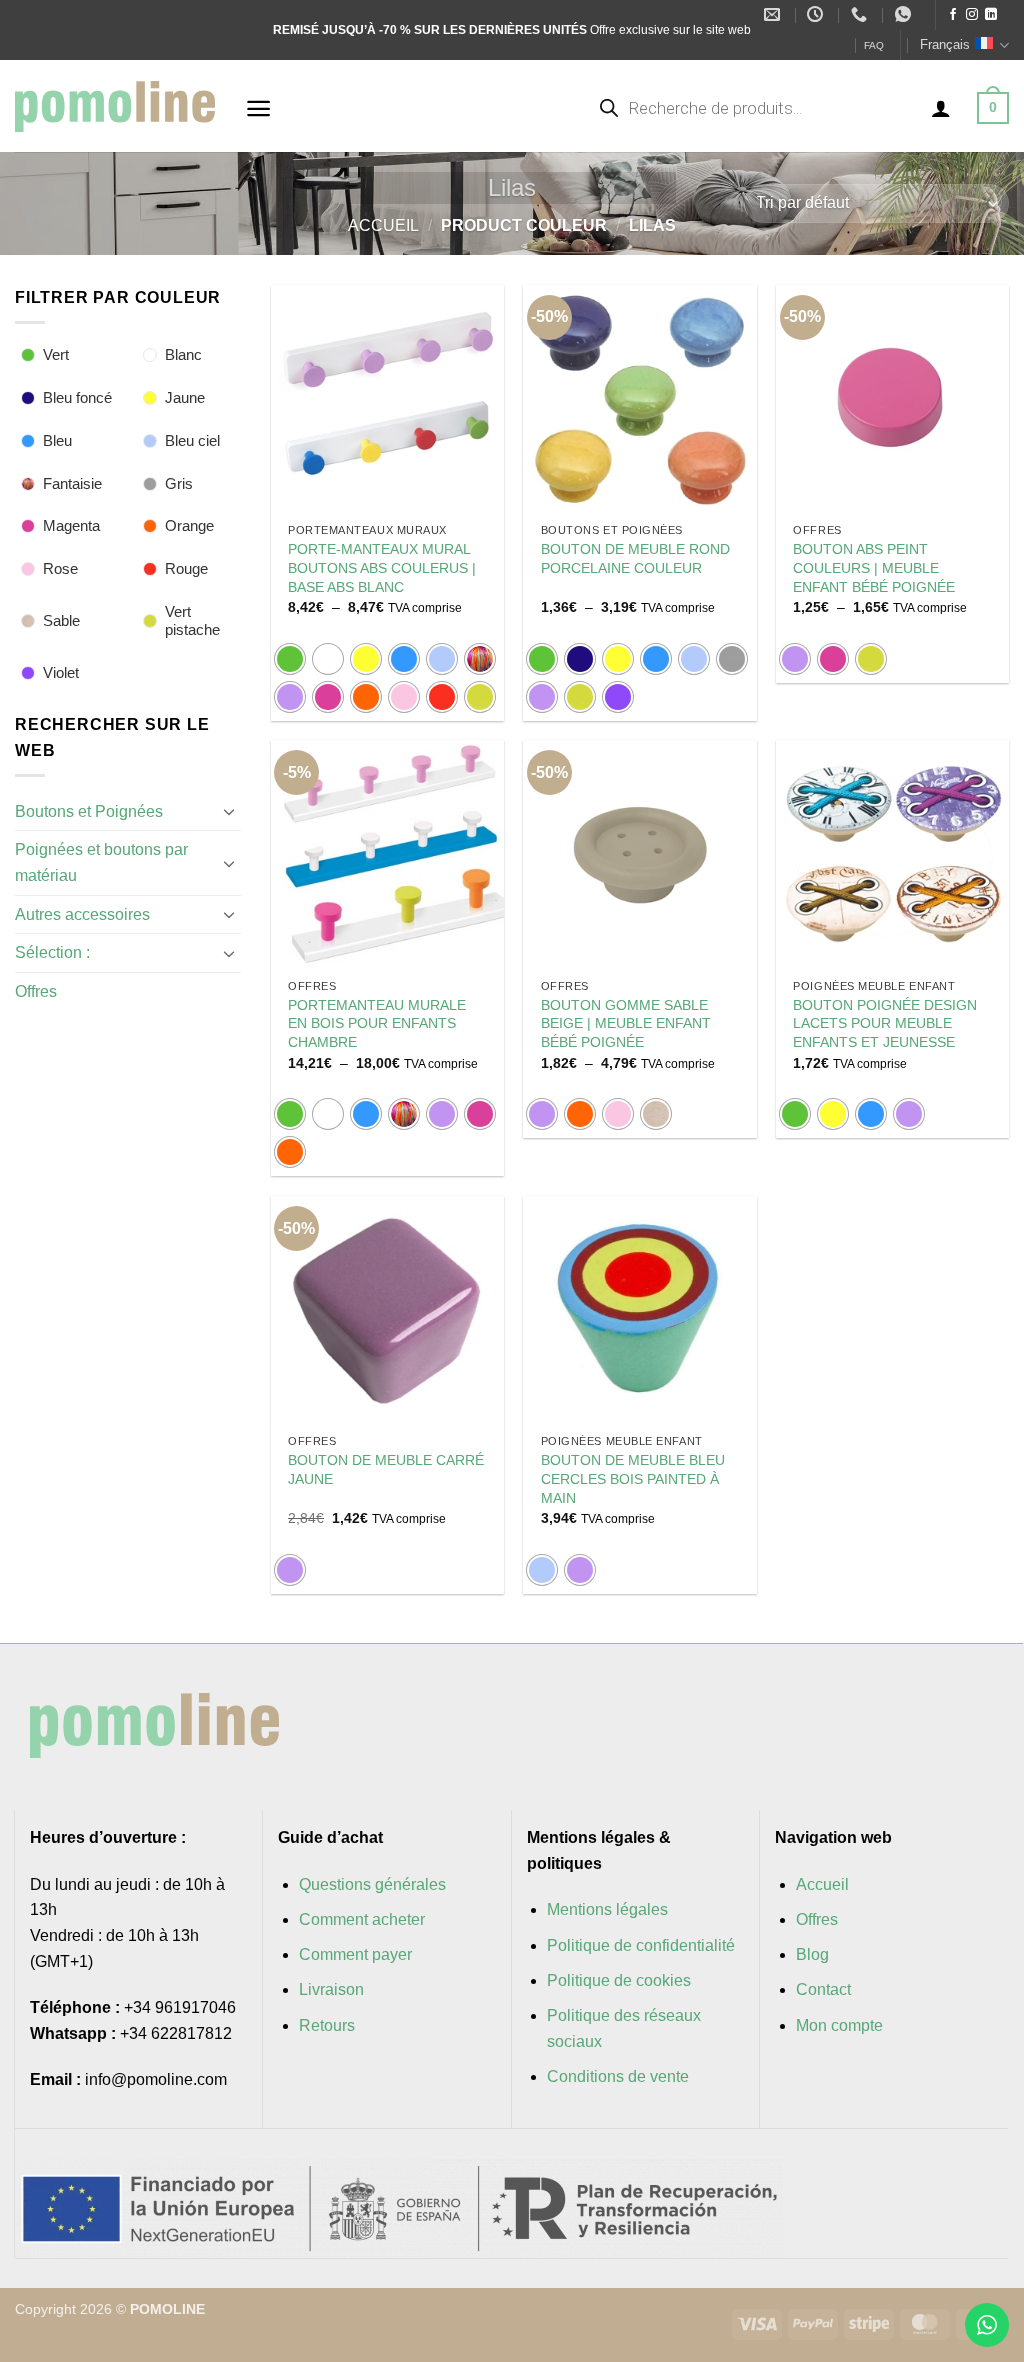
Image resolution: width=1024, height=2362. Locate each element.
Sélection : (52, 952)
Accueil (383, 225)
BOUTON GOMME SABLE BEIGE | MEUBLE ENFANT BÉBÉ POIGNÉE (626, 1023)
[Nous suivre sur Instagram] (972, 15)
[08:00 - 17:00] (817, 14)
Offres (36, 991)
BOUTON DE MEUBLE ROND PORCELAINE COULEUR (635, 558)
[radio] (290, 659)
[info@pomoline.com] (774, 14)
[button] (258, 108)
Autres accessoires (82, 914)
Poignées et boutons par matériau (101, 862)
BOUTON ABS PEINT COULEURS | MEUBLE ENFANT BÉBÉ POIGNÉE (874, 567)
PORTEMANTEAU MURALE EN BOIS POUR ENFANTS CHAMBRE (377, 1023)
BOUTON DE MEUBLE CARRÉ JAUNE (386, 1469)
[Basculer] (229, 811)
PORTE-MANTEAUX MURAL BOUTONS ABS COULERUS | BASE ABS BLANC (382, 567)
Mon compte (839, 2025)
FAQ (874, 45)
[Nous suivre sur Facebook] (953, 15)
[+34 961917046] (861, 14)
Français (945, 44)
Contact (823, 1989)
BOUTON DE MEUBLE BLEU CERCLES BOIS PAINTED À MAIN (633, 1478)
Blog (812, 1954)
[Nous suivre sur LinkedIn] (991, 15)
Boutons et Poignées (89, 811)
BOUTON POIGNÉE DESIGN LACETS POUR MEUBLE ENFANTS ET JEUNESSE (885, 1023)
